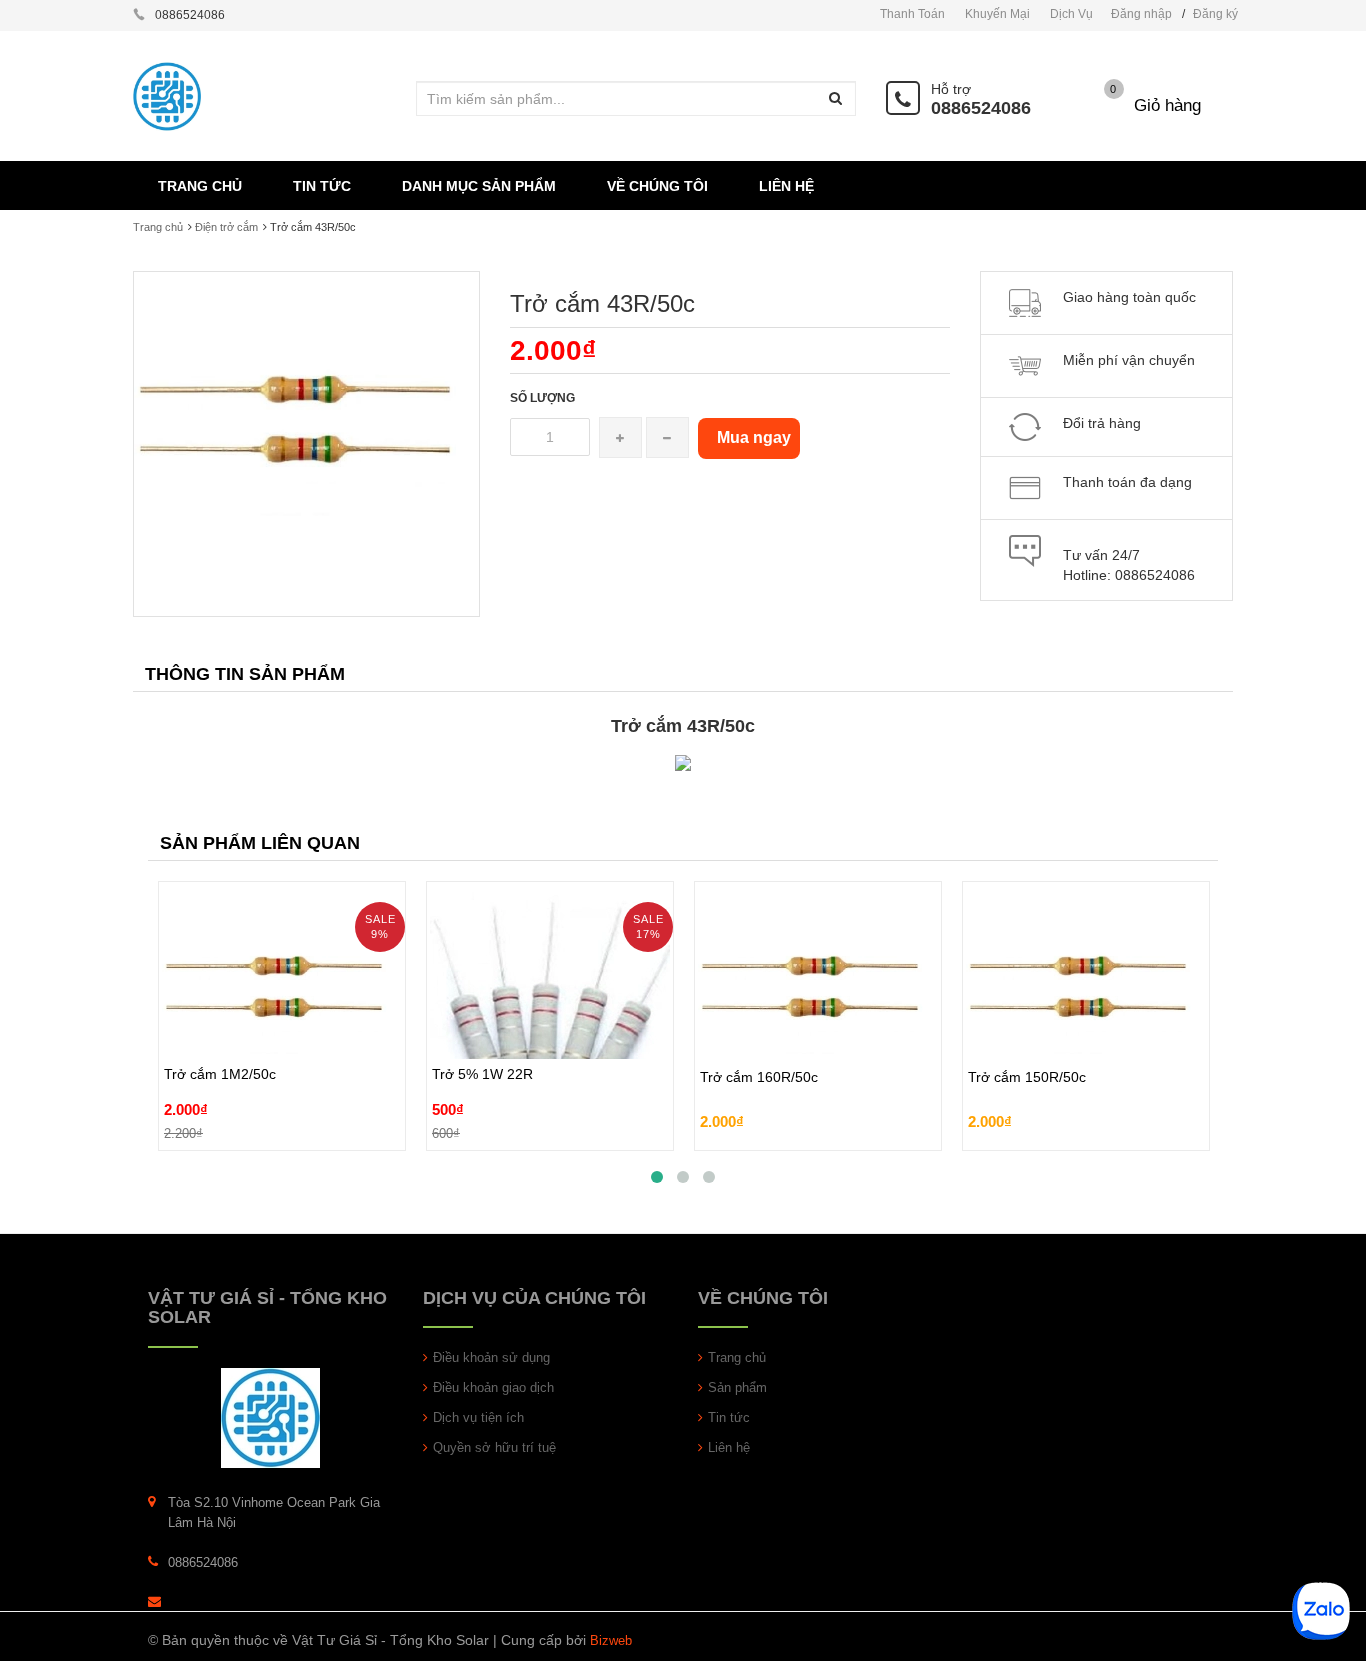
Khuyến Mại (997, 14)
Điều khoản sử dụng (491, 1357)
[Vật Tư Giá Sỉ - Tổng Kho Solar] (270, 1417)
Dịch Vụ (1071, 14)
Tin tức (729, 1417)
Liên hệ (729, 1447)
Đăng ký (1215, 14)
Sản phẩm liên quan (260, 843)
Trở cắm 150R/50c (1027, 1055)
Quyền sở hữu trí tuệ (494, 1447)
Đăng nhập (1141, 14)
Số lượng (542, 398)
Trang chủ (158, 227)
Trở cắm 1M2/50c (220, 1028)
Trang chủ (737, 1357)
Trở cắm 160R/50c (759, 1055)
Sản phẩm (737, 1387)
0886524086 (981, 108)
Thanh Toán (912, 14)
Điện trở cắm (226, 227)
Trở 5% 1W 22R (482, 1028)
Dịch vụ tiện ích (478, 1417)
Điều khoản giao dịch (493, 1387)
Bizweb (611, 1640)
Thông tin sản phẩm (245, 674)
